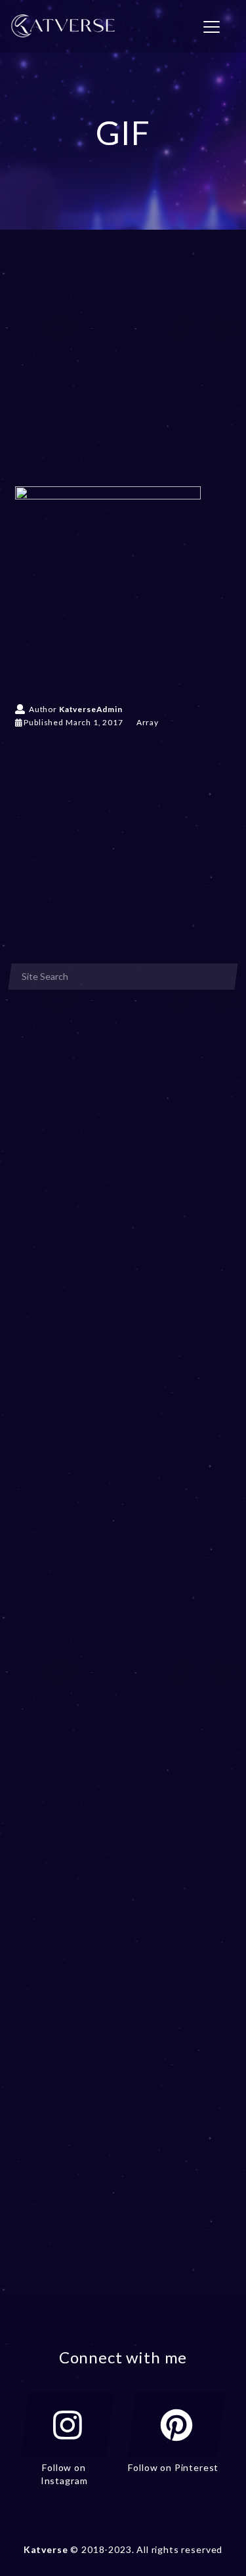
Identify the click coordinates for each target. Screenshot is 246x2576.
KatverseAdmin (91, 709)
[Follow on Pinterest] (176, 2425)
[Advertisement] (123, 377)
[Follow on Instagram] (68, 2425)
